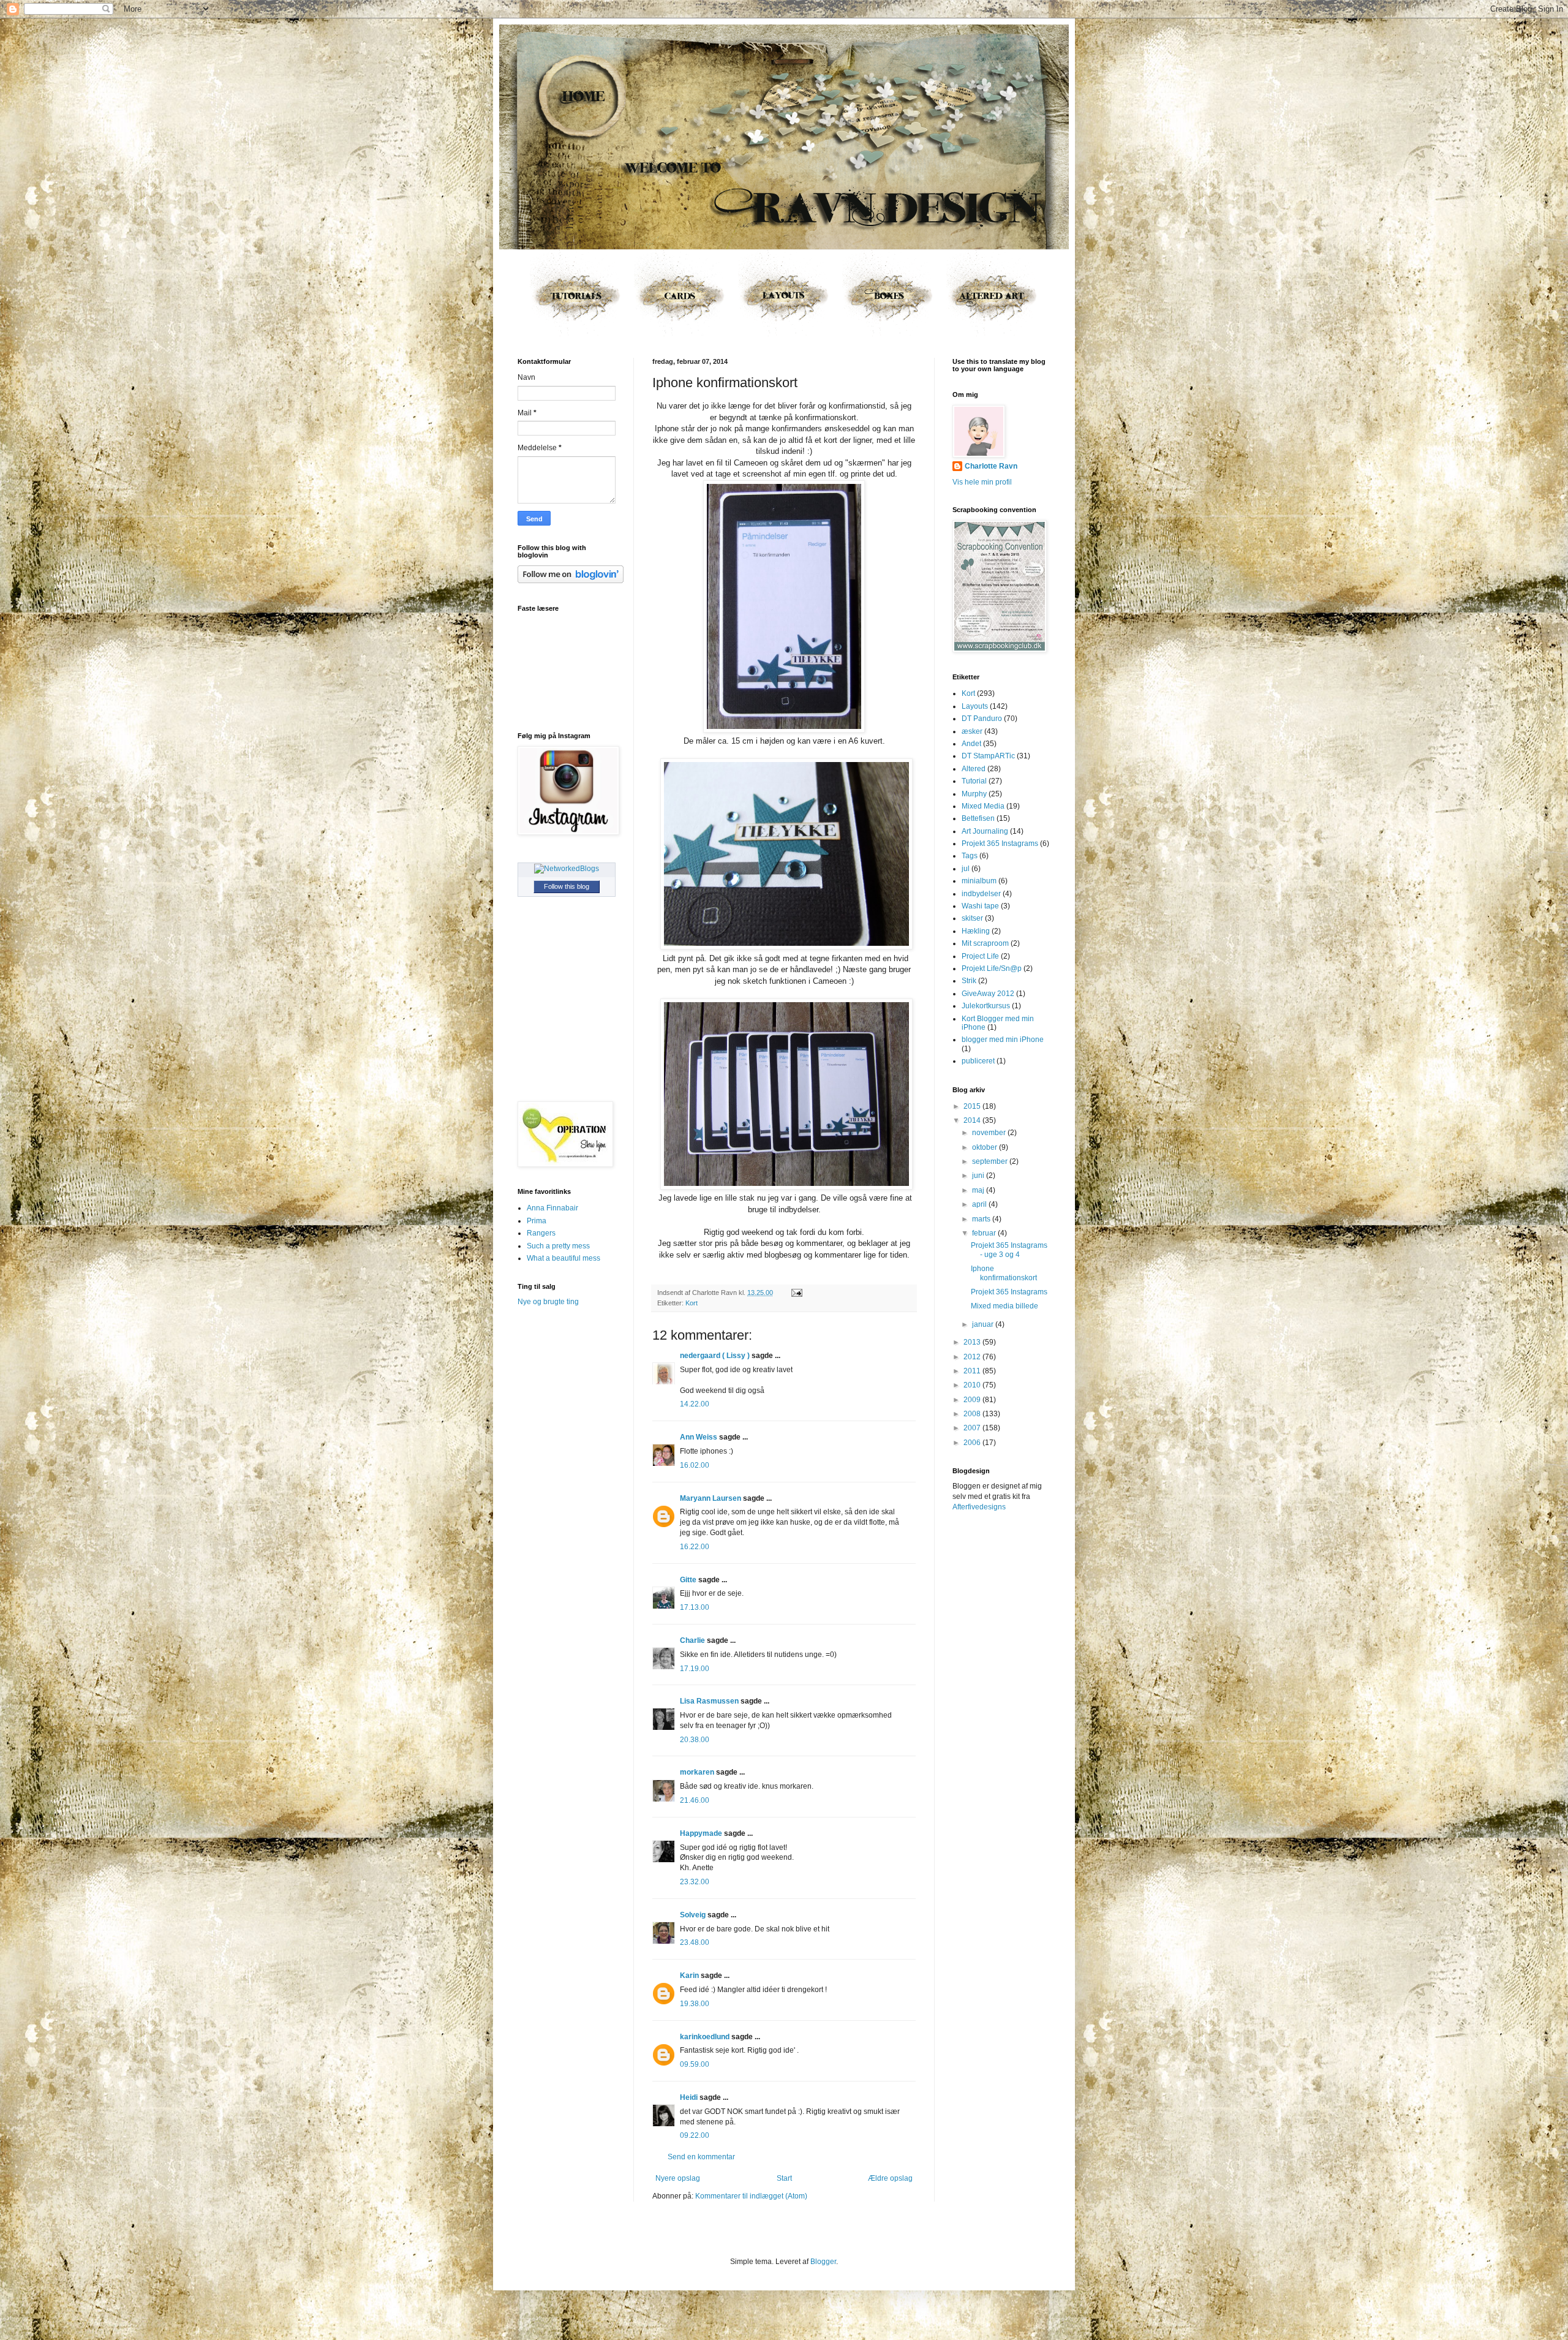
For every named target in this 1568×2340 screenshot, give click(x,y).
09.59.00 (695, 2064)
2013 (973, 1342)
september (991, 1161)
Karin (689, 1976)
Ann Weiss (699, 1437)
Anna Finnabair (552, 1208)
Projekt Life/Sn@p (992, 968)
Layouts (975, 706)
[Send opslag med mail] (795, 1293)
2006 (973, 1443)
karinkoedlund (705, 2037)
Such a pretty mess (558, 1246)
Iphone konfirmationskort (1004, 1273)
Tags (970, 856)
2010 (973, 1385)
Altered (974, 769)
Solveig (693, 1915)
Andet (971, 744)
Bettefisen (978, 818)
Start (784, 2178)
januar (984, 1324)
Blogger (823, 2262)
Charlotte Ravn (991, 466)
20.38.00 (695, 1740)
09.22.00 (695, 2135)
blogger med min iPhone (1003, 1040)
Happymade (701, 1833)
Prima (537, 1221)
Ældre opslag (890, 2178)
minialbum (979, 881)
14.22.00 (695, 1404)
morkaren (697, 1772)
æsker (972, 731)
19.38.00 (695, 2004)
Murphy (974, 794)
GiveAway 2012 (988, 994)
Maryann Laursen (710, 1498)
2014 (973, 1120)
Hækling (976, 931)
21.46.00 (695, 1800)
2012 (973, 1357)
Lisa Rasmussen (709, 1701)
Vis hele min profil (982, 482)
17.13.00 (695, 1607)
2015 (973, 1106)
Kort (692, 1303)
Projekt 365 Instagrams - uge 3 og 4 (1009, 1250)
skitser (972, 918)
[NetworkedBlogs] (567, 869)
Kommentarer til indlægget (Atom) (751, 2196)
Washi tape (980, 906)
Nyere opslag (678, 2178)
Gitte (688, 1580)
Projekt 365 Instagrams (1000, 844)
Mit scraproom (985, 943)
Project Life (980, 956)
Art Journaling (985, 831)
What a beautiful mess (563, 1258)
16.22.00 (695, 1547)
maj (979, 1190)
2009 (973, 1400)
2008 (973, 1414)
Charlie (692, 1640)
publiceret (978, 1061)
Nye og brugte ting (548, 1302)
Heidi (689, 2097)
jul (966, 869)
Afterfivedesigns (979, 1507)
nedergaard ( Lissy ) (715, 1356)
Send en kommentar (701, 2157)
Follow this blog (567, 886)
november (990, 1133)
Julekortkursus (986, 1006)
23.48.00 (695, 1942)
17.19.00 (695, 1669)
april (980, 1204)
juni (979, 1176)
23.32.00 (695, 1882)
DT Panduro (982, 719)
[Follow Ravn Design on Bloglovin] (571, 581)
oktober (986, 1147)
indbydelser (981, 894)
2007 (973, 1428)
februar (985, 1233)
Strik (969, 981)
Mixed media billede (1005, 1306)
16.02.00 (695, 1465)
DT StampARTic (988, 756)
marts (982, 1219)
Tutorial (974, 781)
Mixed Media (983, 806)
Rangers (541, 1233)
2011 (973, 1371)
